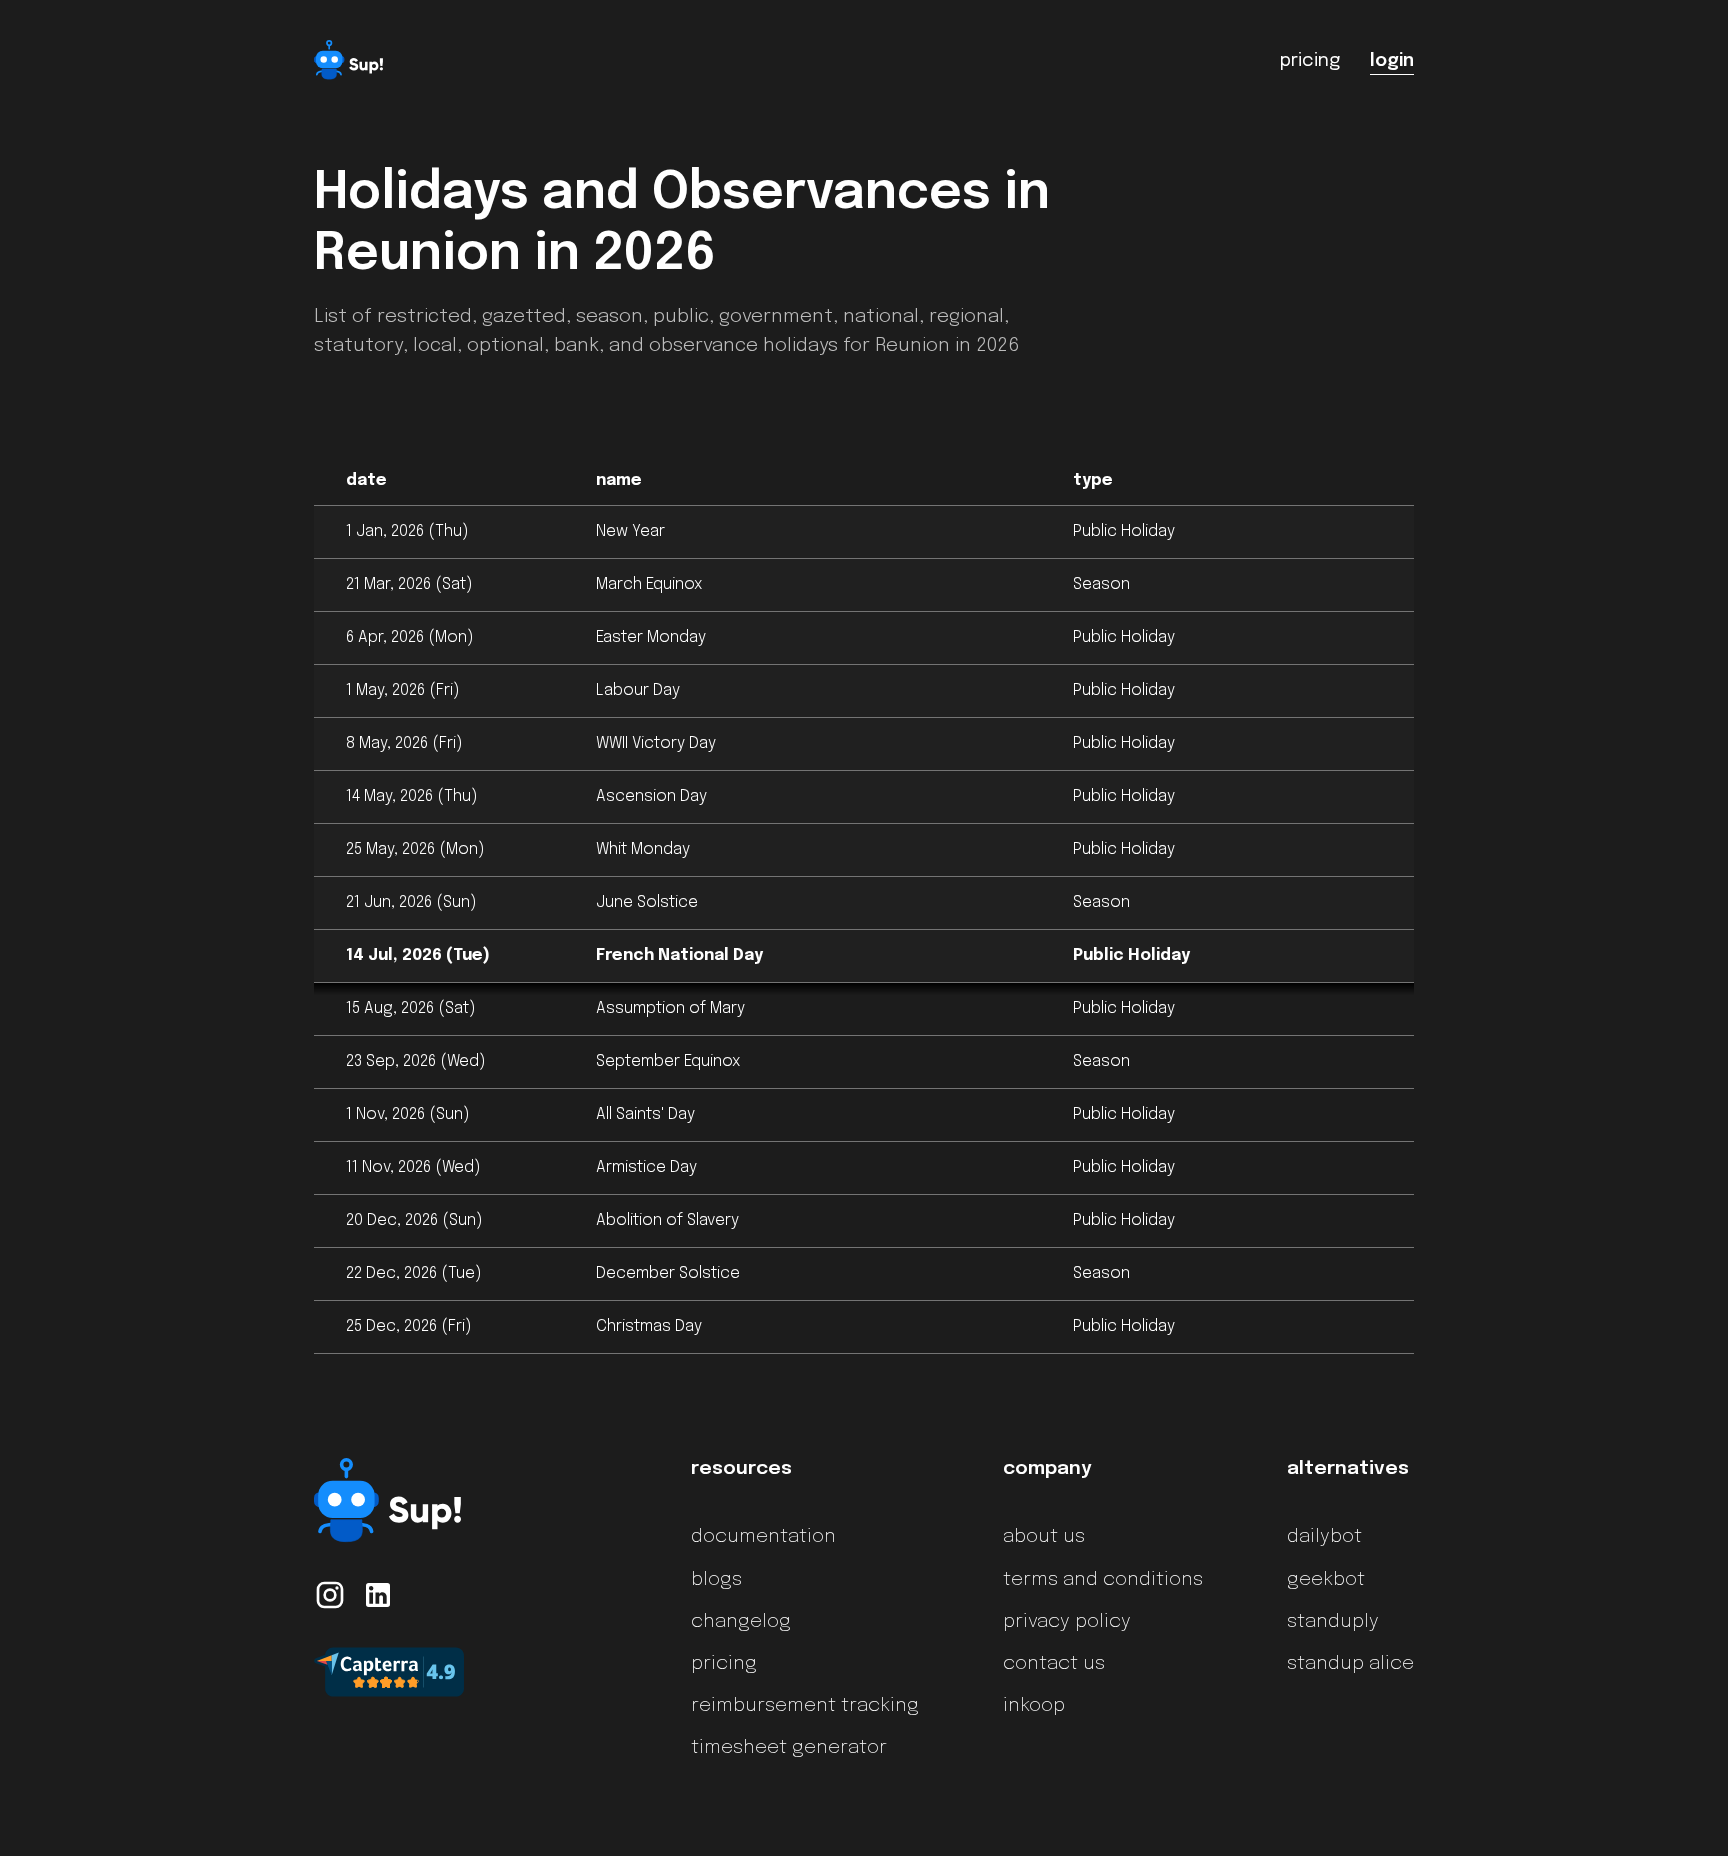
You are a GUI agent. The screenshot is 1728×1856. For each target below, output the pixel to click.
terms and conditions (1103, 1580)
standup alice (1350, 1664)
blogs (716, 1580)
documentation (763, 1537)
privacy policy (1067, 1622)
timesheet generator (789, 1748)
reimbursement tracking (805, 1706)
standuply (1333, 1622)
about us (1044, 1537)
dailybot (1324, 1537)
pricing (724, 1664)
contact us (1054, 1664)
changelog (741, 1622)
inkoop (1034, 1706)
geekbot (1326, 1580)
